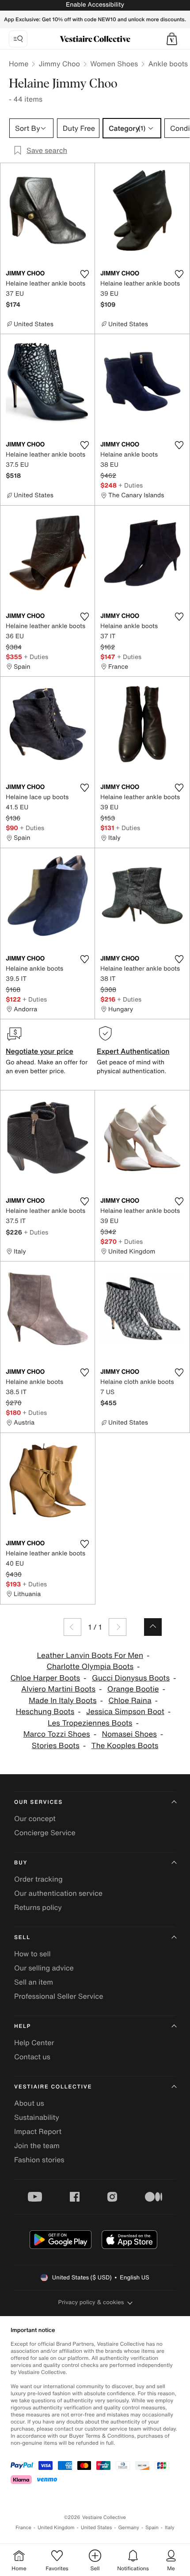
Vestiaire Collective (53, 2087)
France (23, 2528)
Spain (152, 2528)
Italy (170, 2528)
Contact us (32, 2057)
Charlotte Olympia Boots (90, 1667)
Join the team (37, 2145)
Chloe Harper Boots (45, 1678)
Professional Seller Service (59, 1996)
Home (19, 64)
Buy (21, 1863)
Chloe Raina (130, 1701)
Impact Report (38, 2131)
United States (97, 2528)
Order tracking (38, 1879)
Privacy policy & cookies (91, 2302)
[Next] (118, 1627)
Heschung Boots (45, 1712)
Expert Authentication (133, 1051)
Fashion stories (39, 2160)
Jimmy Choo (59, 64)
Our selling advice (44, 1968)
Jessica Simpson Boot (125, 1712)
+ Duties (131, 485)
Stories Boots (56, 1746)
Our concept (35, 1818)
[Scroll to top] (153, 1627)
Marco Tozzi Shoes (57, 1734)
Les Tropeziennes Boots (90, 1723)
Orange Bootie (133, 1689)
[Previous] (72, 1627)
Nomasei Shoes (129, 1734)
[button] (172, 39)
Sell (22, 1938)
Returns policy (38, 1907)
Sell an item (34, 1982)
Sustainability (37, 2117)
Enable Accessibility (95, 5)
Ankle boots (168, 64)
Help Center (34, 2043)
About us (29, 2103)
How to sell (32, 1954)
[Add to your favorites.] (84, 274)
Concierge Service (45, 1833)
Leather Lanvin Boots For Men (90, 1656)
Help (23, 2026)
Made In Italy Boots (63, 1701)
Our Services (38, 1802)
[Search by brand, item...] (18, 39)
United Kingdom (56, 2528)
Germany (129, 2528)
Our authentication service (58, 1893)
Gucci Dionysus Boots (131, 1678)
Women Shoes (114, 64)
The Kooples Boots (125, 1746)
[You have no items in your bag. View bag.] (172, 39)
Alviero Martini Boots (58, 1689)
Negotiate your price (40, 1051)
